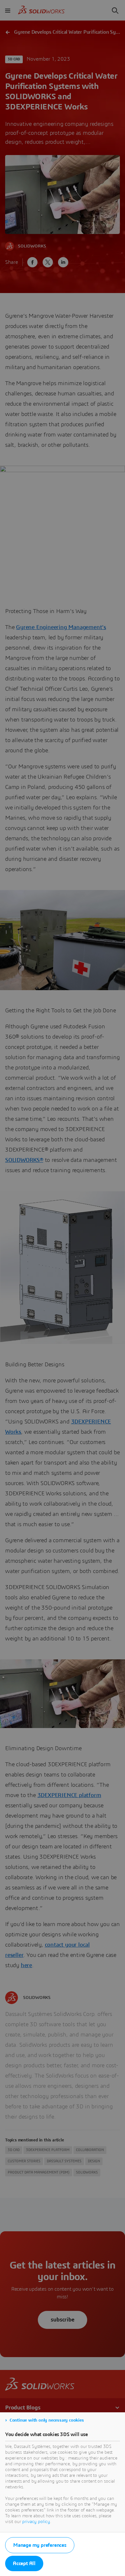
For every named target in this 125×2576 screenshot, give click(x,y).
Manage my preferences (40, 2545)
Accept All (24, 2563)
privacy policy (36, 2522)
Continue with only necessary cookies (47, 2420)
